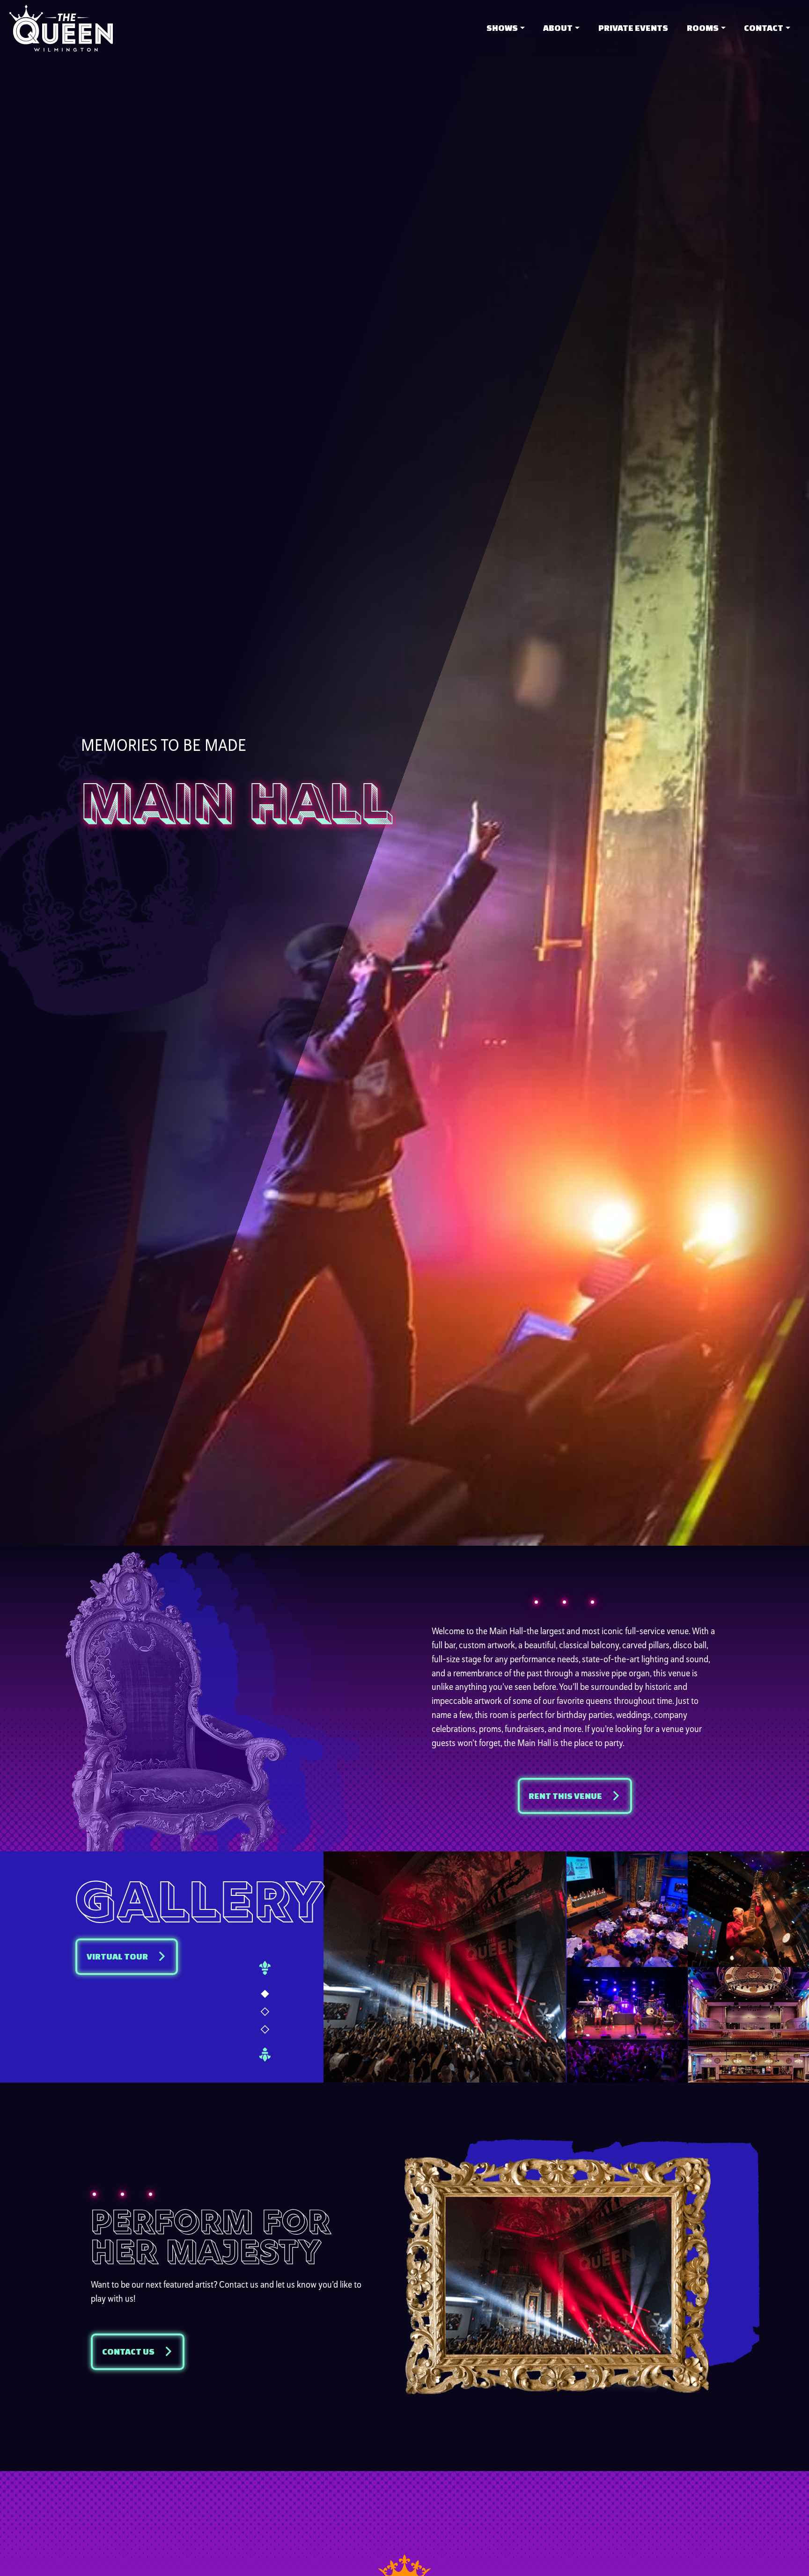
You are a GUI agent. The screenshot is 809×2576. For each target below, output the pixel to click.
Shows (502, 28)
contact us (128, 2352)
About (558, 28)
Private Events (633, 28)
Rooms (703, 28)
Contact (764, 28)
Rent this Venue (565, 1796)
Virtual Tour (117, 1956)
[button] (265, 1995)
